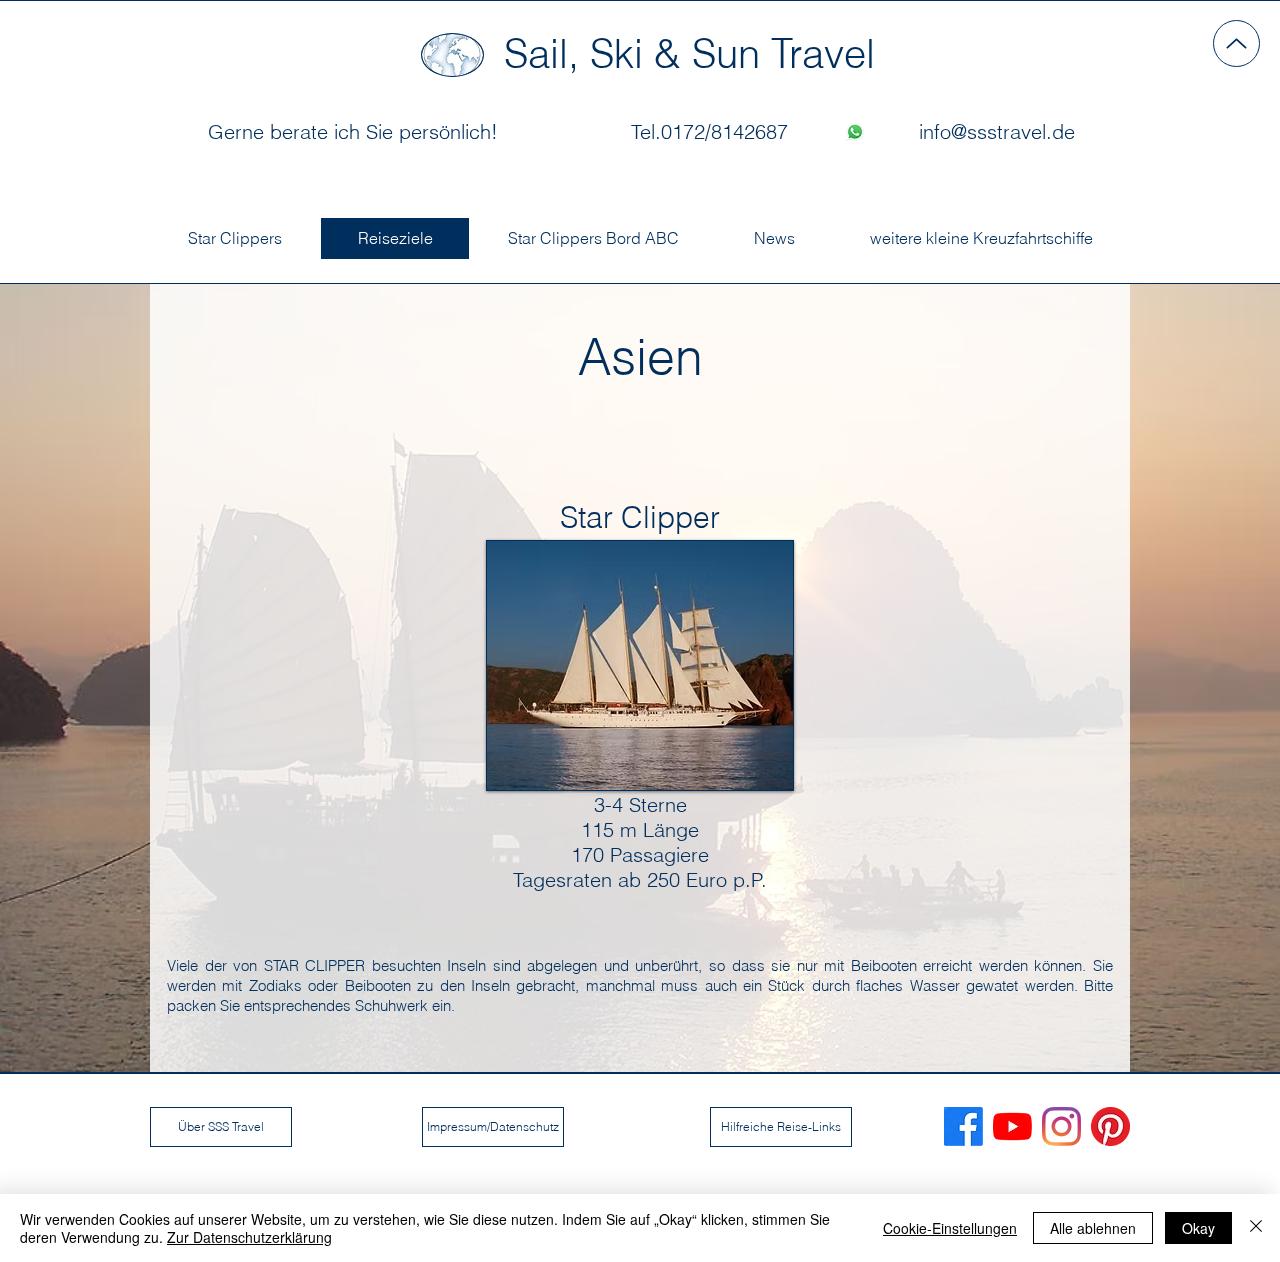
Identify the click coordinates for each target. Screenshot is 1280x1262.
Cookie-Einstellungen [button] (950, 1228)
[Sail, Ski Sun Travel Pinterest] (1110, 1126)
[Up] (1236, 43)
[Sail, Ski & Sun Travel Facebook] (963, 1126)
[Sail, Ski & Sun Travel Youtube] (1012, 1126)
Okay (1198, 1228)
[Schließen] (1256, 1228)
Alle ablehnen (1093, 1228)
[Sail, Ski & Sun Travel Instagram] (1061, 1126)
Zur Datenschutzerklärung (249, 1237)
